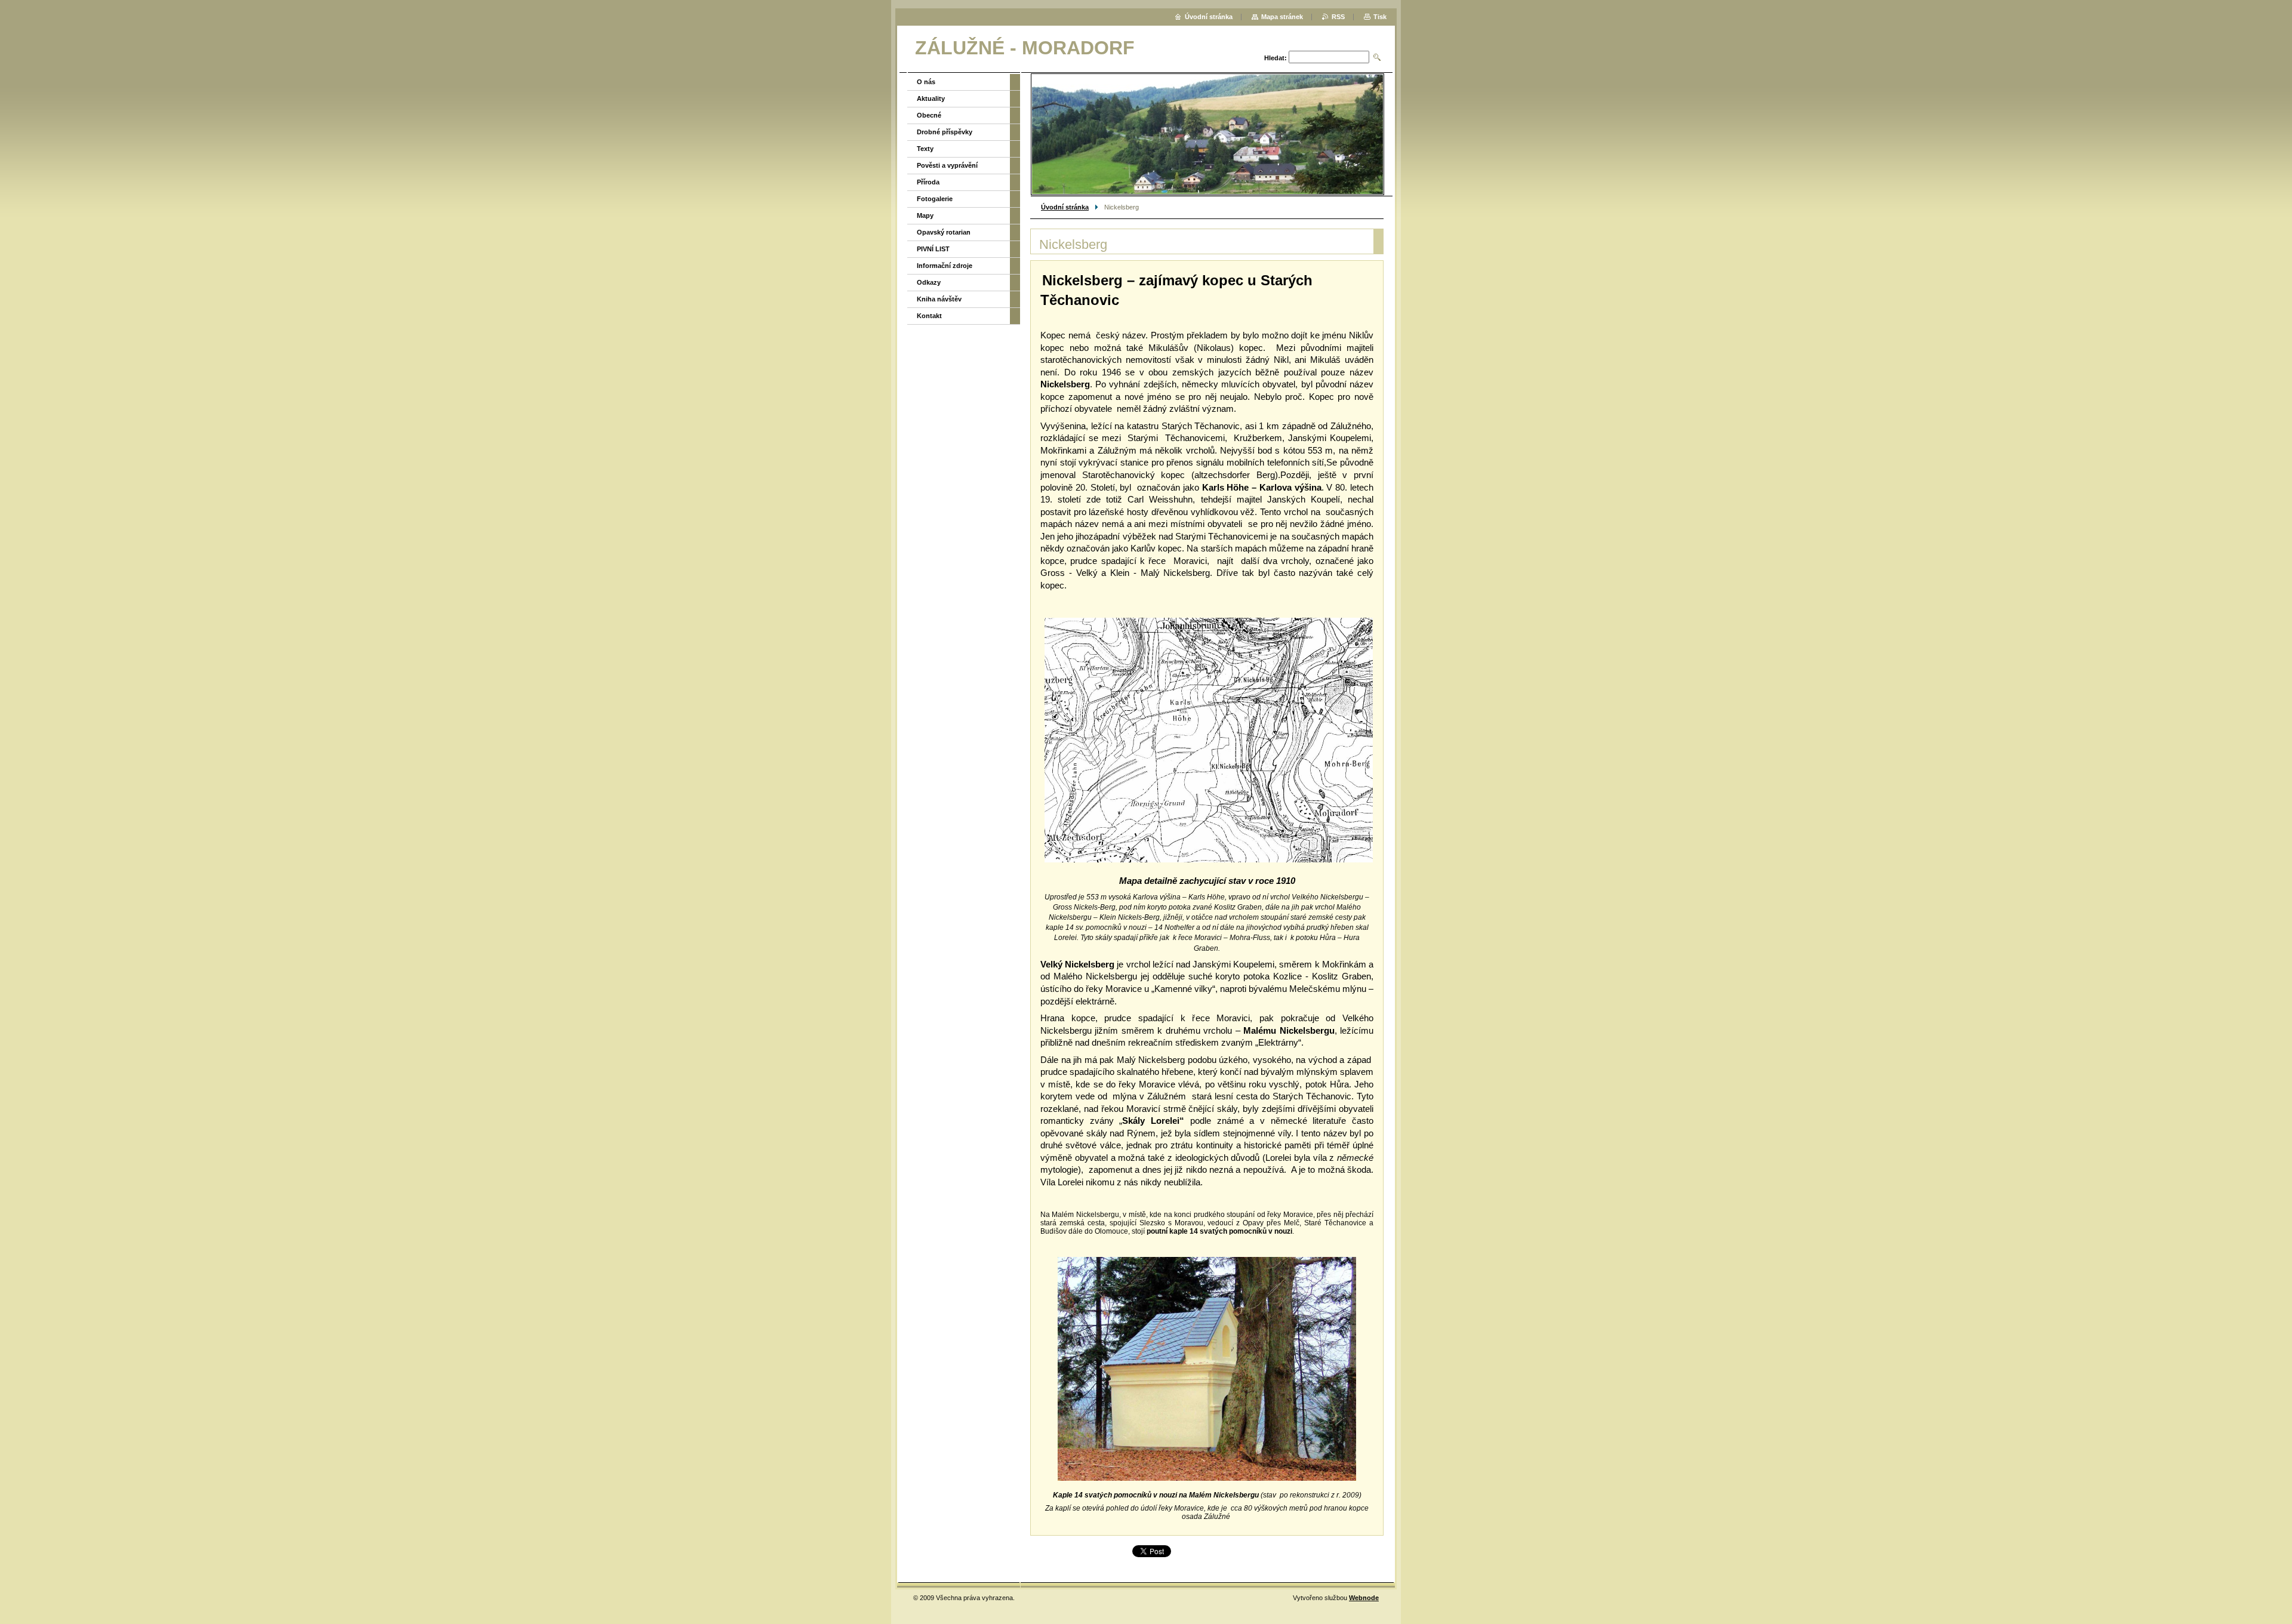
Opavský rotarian (944, 232)
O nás (926, 82)
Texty (925, 149)
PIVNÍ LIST (933, 249)
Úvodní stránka (1065, 207)
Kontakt (929, 316)
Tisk (1380, 17)
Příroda (928, 182)
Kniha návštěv (939, 299)
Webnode (1364, 1598)
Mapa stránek (1282, 17)
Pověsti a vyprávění (947, 165)
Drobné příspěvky (945, 132)
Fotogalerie (935, 199)
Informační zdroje (945, 266)
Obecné (929, 115)
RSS (1338, 17)
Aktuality (931, 98)
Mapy (925, 215)
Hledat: (1276, 58)
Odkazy (929, 282)
